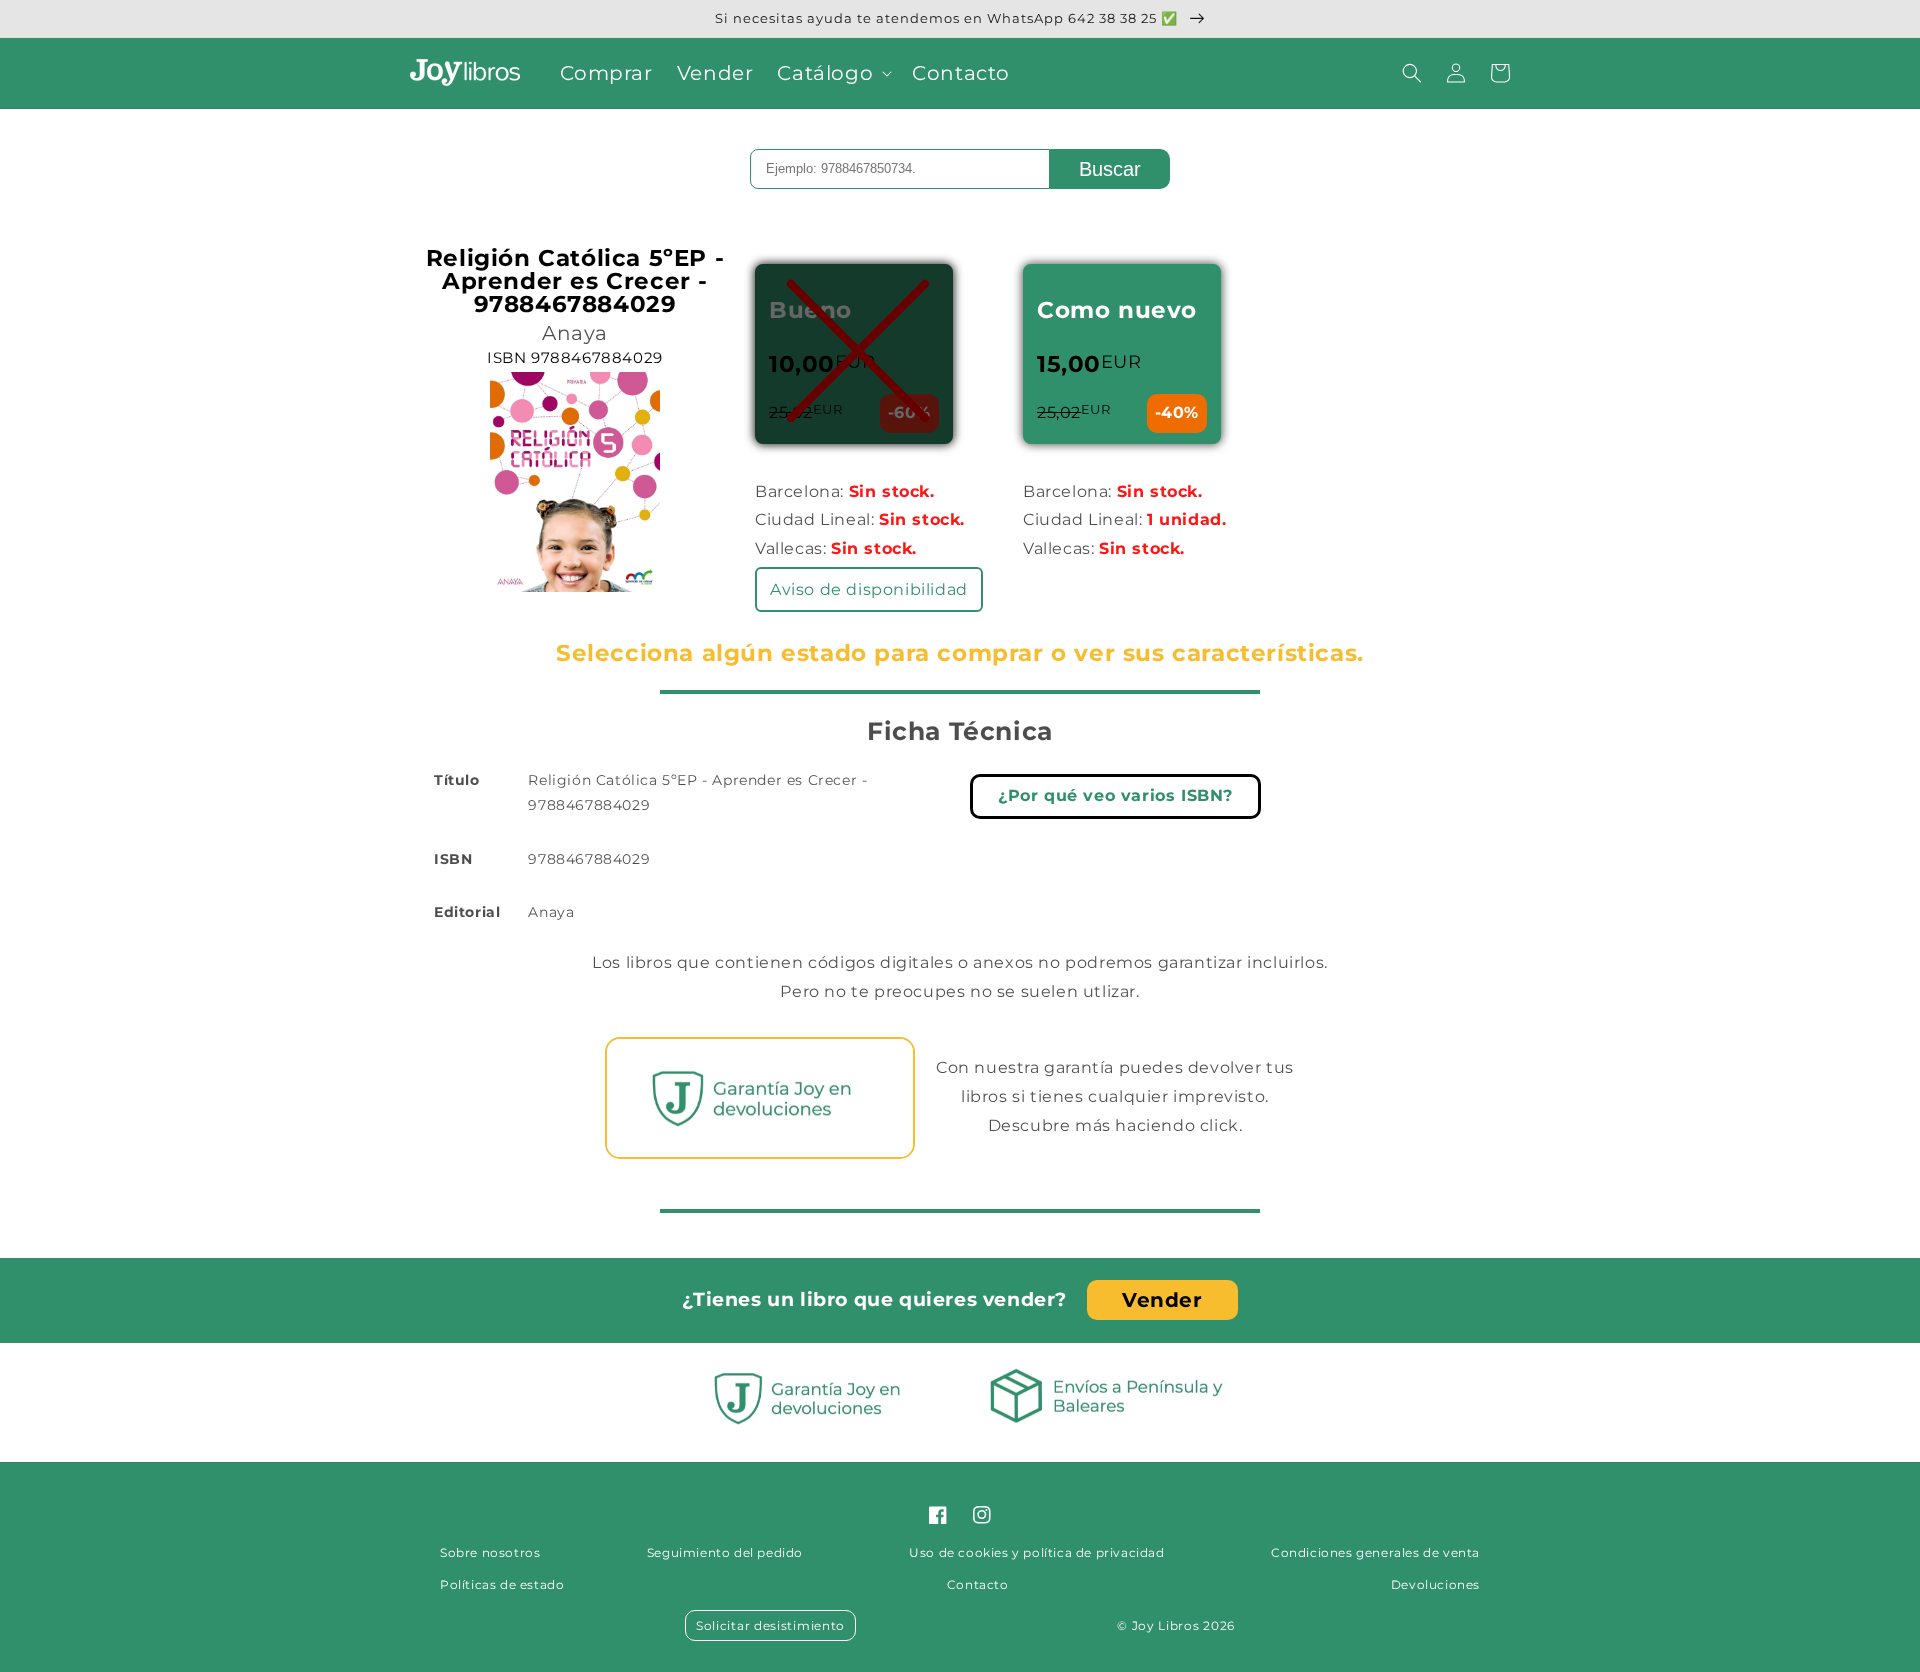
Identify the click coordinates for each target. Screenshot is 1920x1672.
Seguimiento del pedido (725, 1552)
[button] (832, 73)
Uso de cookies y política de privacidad (1036, 1552)
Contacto (978, 1584)
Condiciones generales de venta (1375, 1552)
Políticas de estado (502, 1584)
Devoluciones (1435, 1584)
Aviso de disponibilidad (869, 589)
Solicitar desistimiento (770, 1625)
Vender (1162, 1300)
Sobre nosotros (490, 1552)
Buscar (1110, 169)
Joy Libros (1166, 1625)
